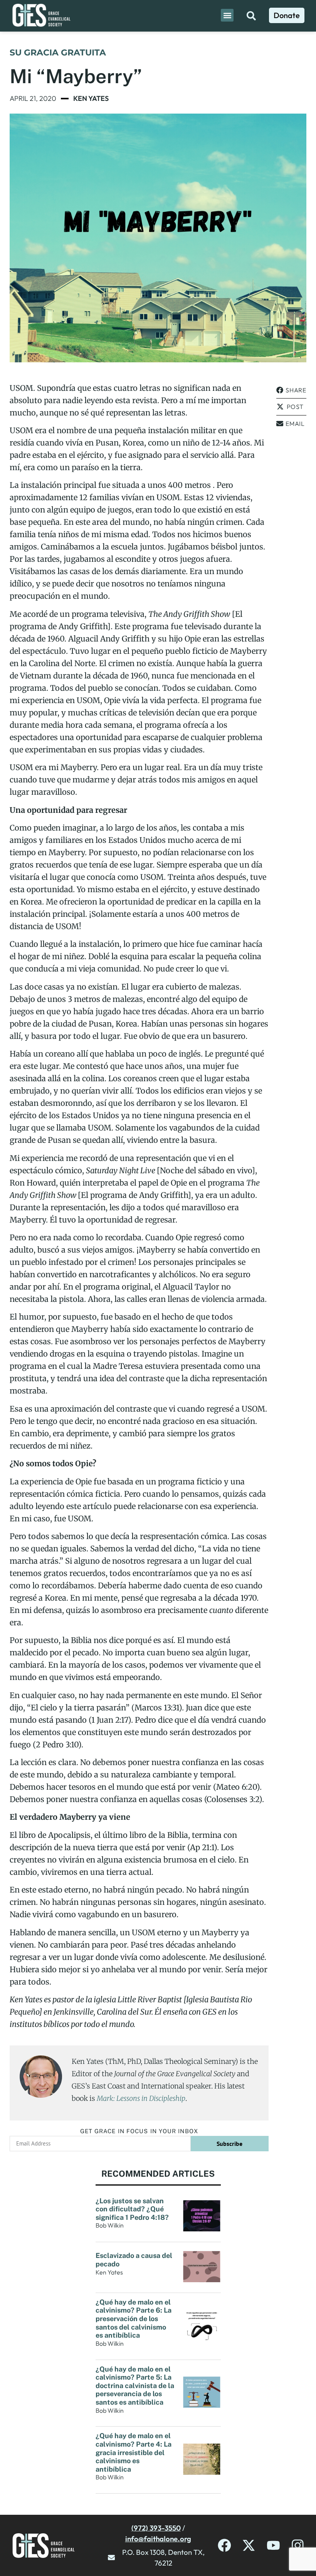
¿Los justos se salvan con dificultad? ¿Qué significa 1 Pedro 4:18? (132, 2209)
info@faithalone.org (158, 2539)
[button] (227, 15)
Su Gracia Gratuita (58, 53)
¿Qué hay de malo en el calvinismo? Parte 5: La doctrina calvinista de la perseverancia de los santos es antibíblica (135, 2386)
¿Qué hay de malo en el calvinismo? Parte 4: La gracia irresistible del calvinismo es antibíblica (134, 2452)
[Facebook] (224, 2545)
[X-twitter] (249, 2545)
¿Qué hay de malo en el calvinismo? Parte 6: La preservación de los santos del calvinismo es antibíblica (134, 2319)
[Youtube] (273, 2545)
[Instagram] (298, 2545)
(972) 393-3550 (156, 2528)
